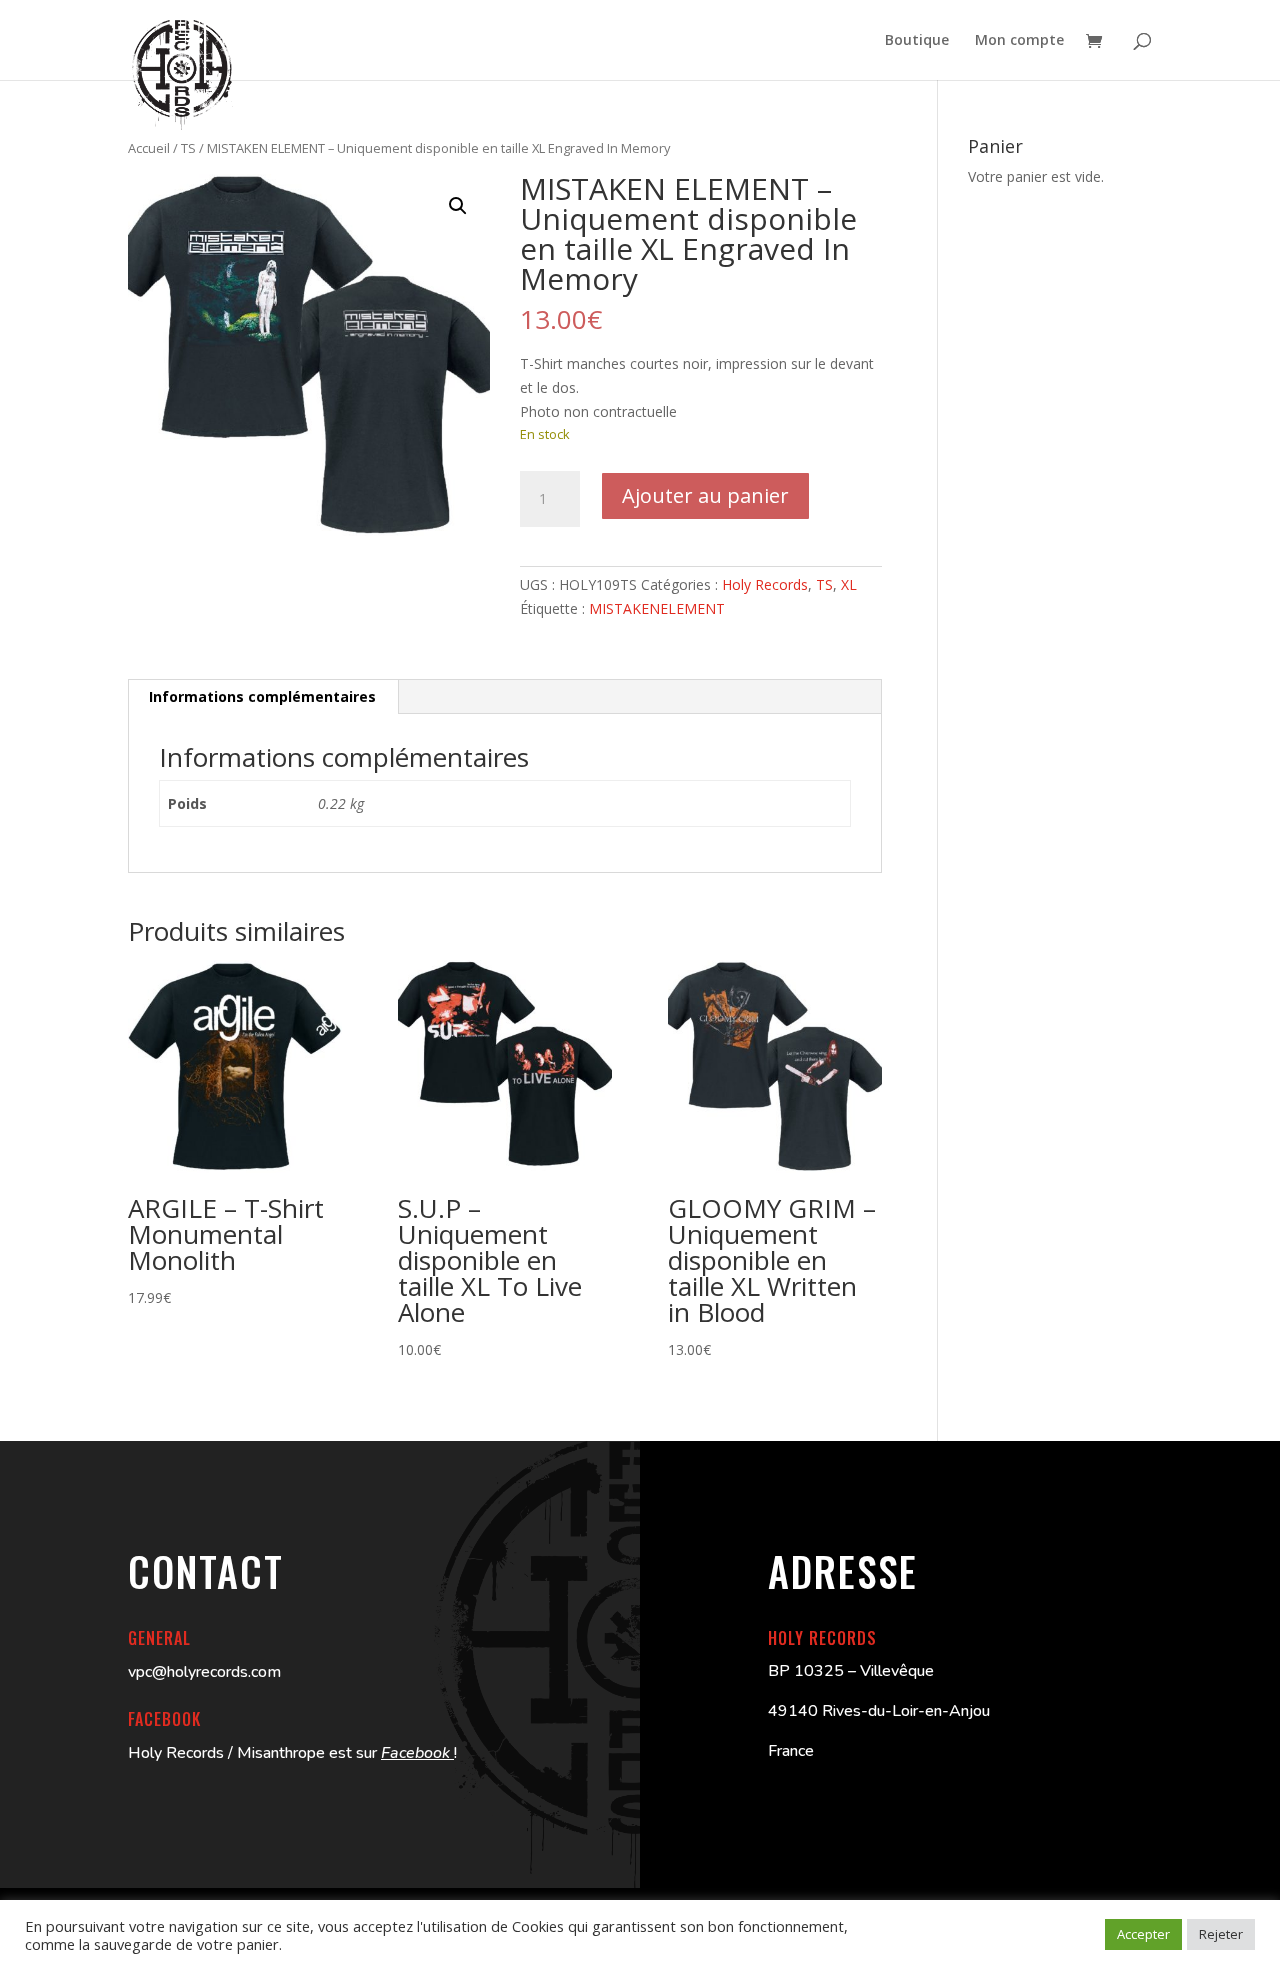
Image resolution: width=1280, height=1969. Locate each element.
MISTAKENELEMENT (657, 608)
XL (849, 584)
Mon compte (1019, 41)
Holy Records (765, 584)
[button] (458, 206)
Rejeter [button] (1221, 1934)
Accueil (149, 148)
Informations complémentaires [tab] (262, 696)
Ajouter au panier (705, 495)
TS (188, 148)
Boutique (917, 41)
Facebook (417, 1753)
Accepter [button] (1143, 1934)
